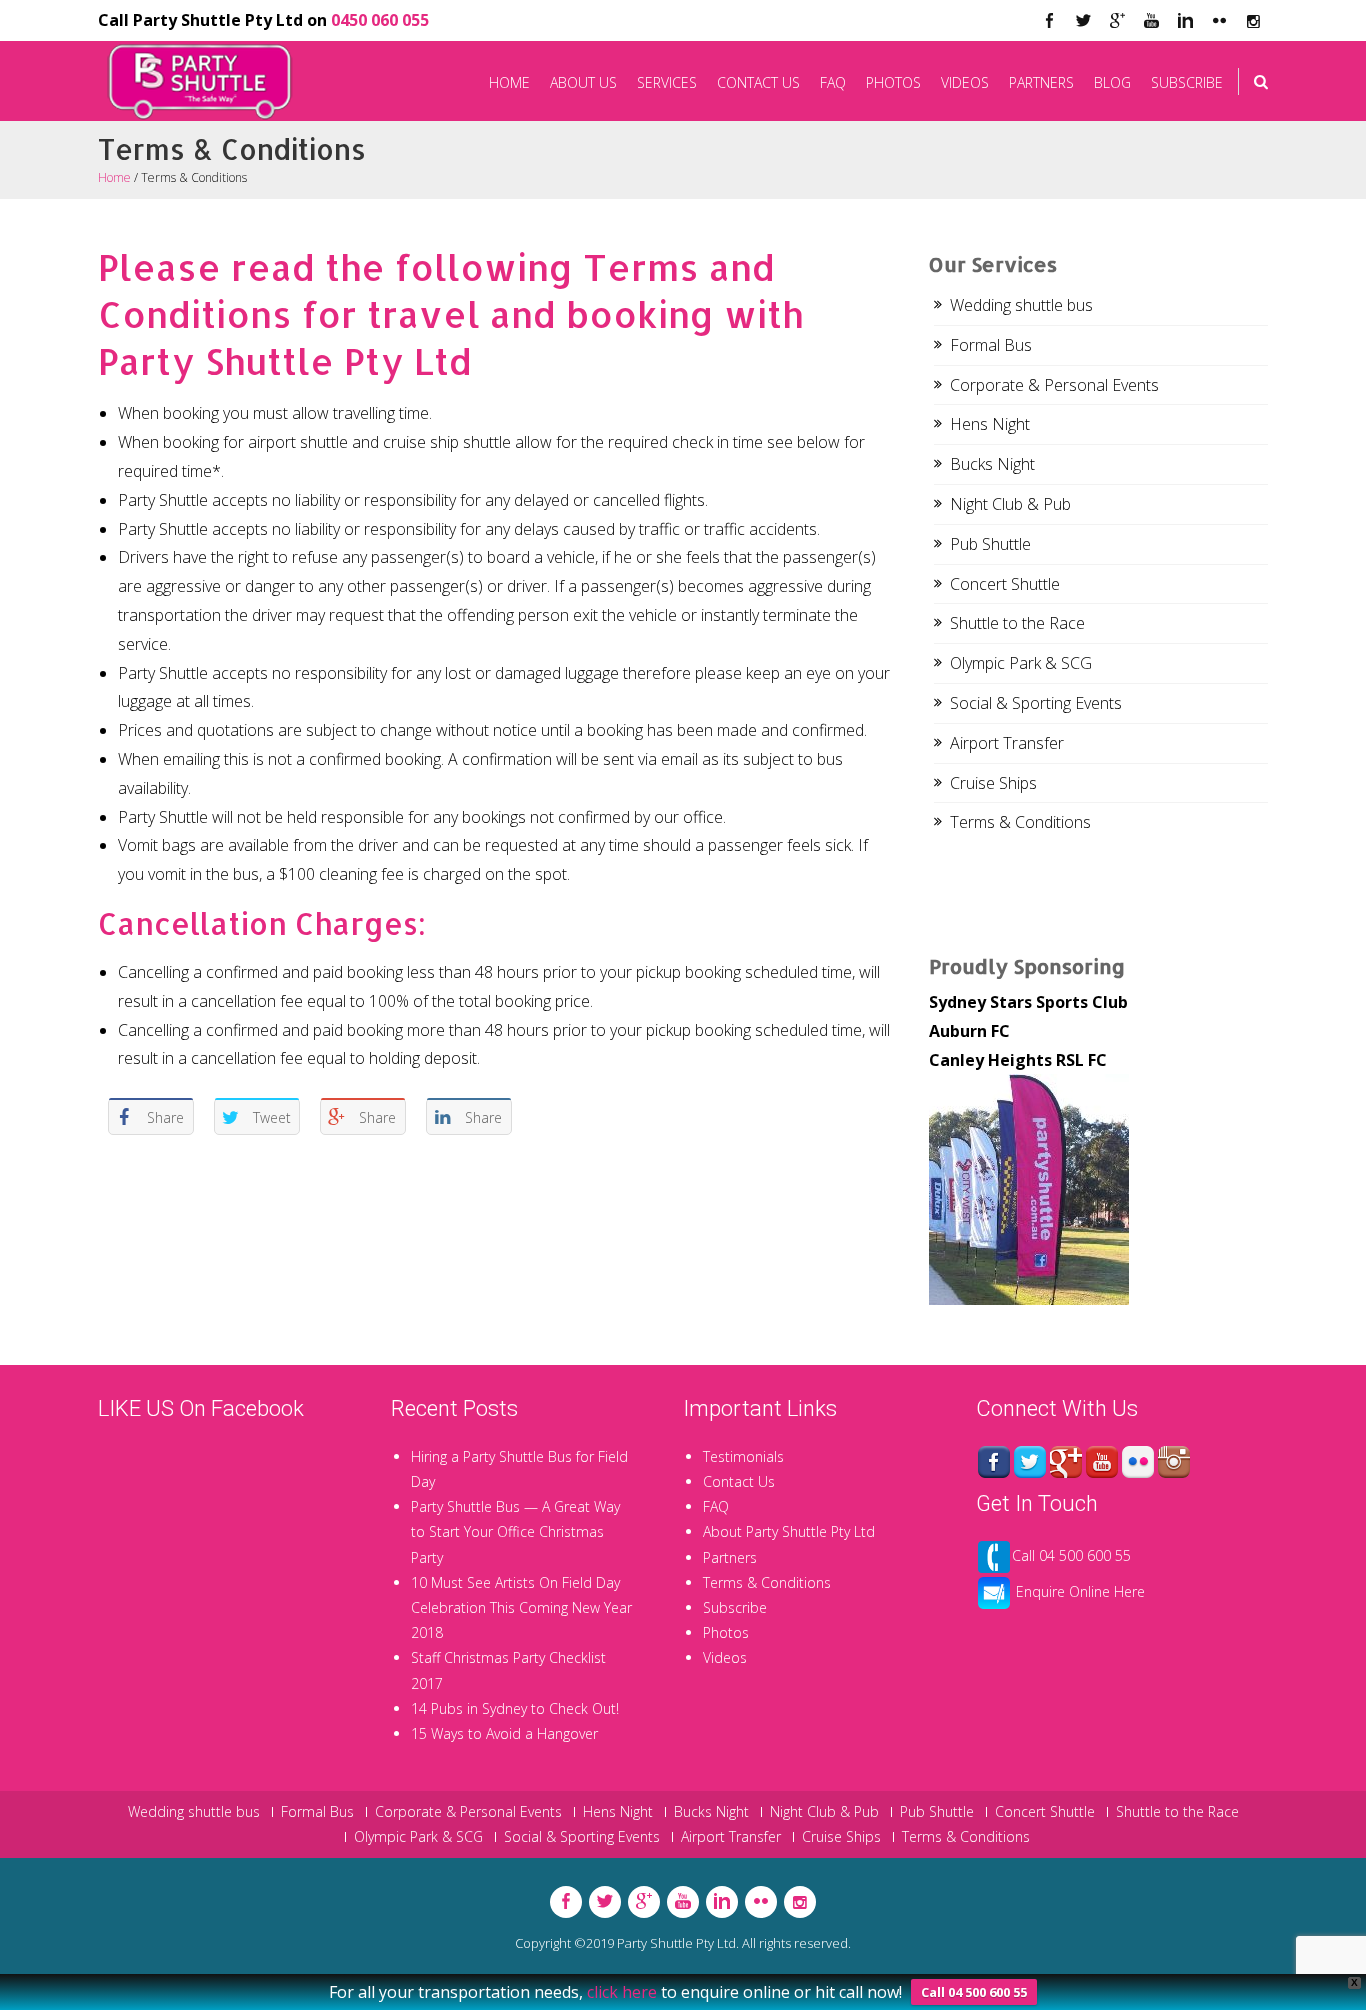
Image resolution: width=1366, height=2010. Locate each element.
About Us (583, 82)
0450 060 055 (380, 20)
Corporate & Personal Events (1054, 385)
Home (509, 82)
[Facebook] (1049, 21)
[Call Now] (994, 1554)
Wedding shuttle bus (1021, 305)
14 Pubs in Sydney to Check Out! (515, 1708)
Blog (1112, 82)
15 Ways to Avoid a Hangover (504, 1733)
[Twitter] (1083, 21)
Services (667, 82)
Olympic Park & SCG (1021, 663)
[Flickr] (1219, 21)
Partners (1041, 82)
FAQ (833, 82)
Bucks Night (992, 464)
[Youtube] (1151, 21)
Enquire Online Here (1080, 1590)
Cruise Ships (993, 783)
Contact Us (758, 82)
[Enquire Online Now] (994, 1590)
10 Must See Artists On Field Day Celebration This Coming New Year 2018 (521, 1607)
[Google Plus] (1117, 21)
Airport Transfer (1007, 743)
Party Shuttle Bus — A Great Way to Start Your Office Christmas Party (515, 1531)
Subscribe (1187, 82)
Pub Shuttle (990, 544)
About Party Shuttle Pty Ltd (789, 1531)
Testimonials (743, 1456)
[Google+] (1066, 1460)
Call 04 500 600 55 (1071, 1554)
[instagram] (1253, 21)
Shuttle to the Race (1017, 623)
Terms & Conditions (1020, 822)
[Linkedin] (1185, 21)
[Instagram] (1174, 1460)
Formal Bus (991, 345)
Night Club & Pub (1010, 504)
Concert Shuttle (1005, 584)
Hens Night (990, 424)
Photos (893, 82)
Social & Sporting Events (1036, 703)
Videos (965, 82)
